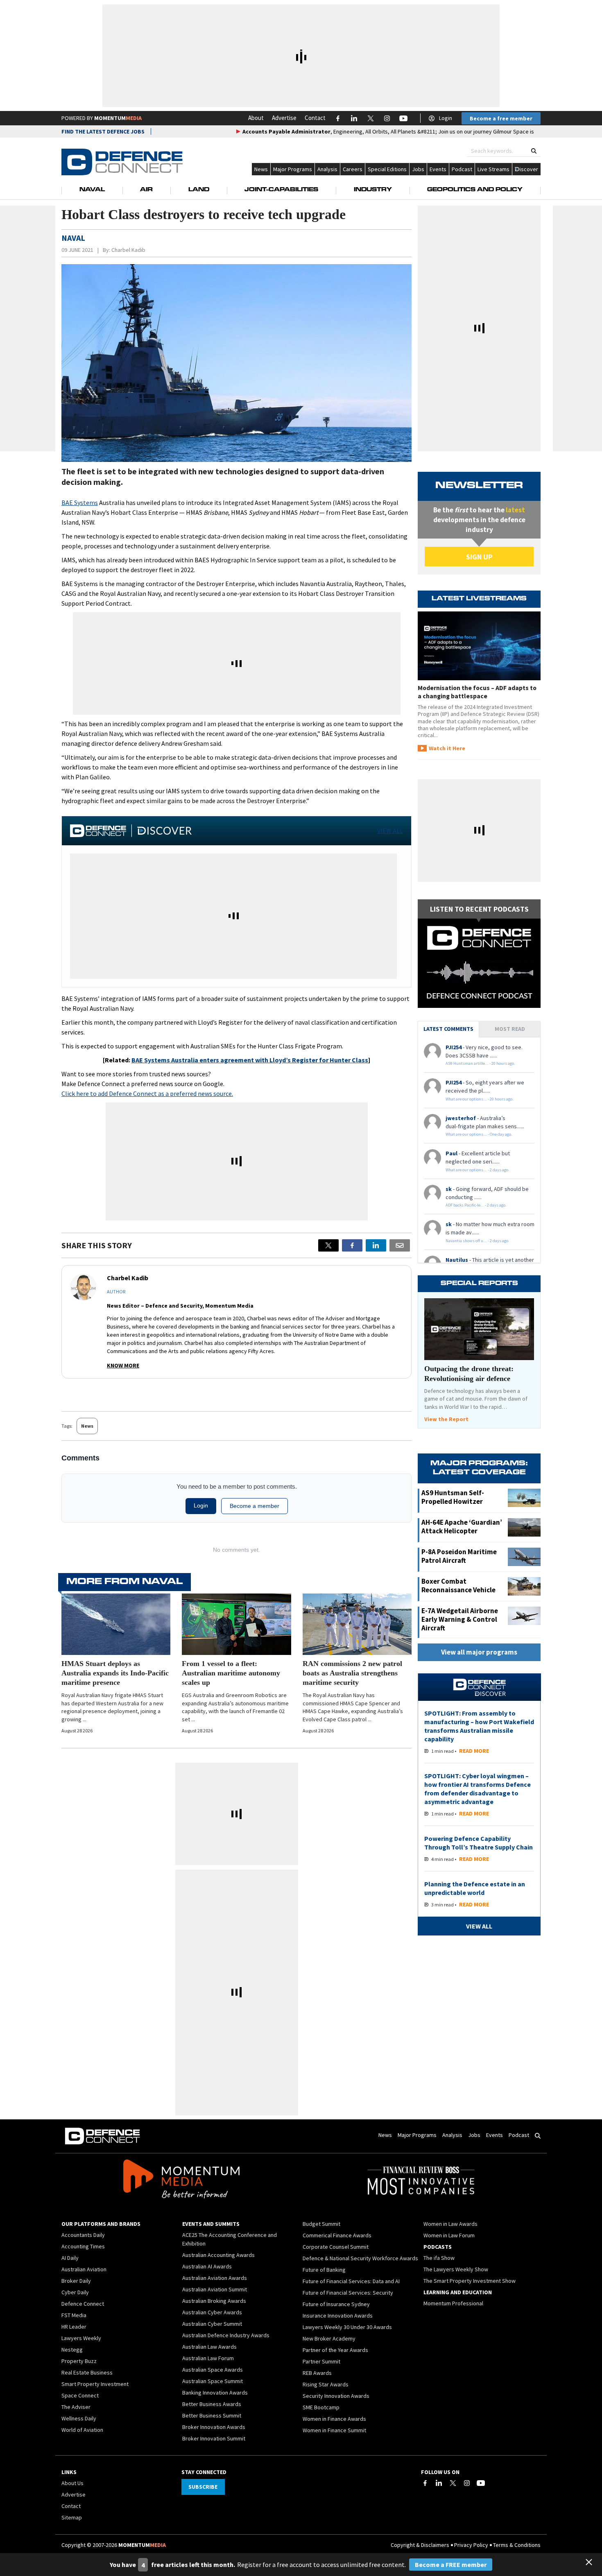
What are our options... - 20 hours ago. (480, 1099)
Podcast (462, 169)
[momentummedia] (181, 2180)
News (261, 169)
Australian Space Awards (213, 2370)
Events (438, 169)
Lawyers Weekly (81, 2338)
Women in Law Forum (449, 2235)
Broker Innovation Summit (214, 2438)
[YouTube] (481, 2483)
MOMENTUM (118, 118)
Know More (123, 1365)
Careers (353, 169)
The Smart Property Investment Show (470, 2281)
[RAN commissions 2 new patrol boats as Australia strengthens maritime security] (357, 1624)
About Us (72, 2483)
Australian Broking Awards (214, 2301)
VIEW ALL (390, 831)
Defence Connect (83, 2304)
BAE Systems (80, 503)
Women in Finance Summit (334, 2430)
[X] (328, 1245)
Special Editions (387, 169)
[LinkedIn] (439, 2483)
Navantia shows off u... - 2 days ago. (478, 1241)
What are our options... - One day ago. (479, 1134)
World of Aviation (82, 2430)
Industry (373, 190)
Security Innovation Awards (336, 2396)
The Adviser (76, 2407)
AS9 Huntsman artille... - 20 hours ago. (480, 1063)
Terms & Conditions (517, 2545)
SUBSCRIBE (203, 2487)
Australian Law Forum (208, 2358)
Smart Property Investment (95, 2384)
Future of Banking (324, 2270)
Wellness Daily (79, 2418)
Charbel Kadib (128, 250)
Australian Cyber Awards (212, 2312)
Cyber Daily (75, 2292)
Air (146, 190)
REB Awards (317, 2373)
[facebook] (352, 1245)
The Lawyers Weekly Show (456, 2269)
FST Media (74, 2315)
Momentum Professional (453, 2303)
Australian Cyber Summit (212, 2324)
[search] (534, 151)
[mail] (400, 1245)
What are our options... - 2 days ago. (478, 1170)
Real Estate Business (87, 2372)
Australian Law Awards (209, 2347)
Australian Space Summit (213, 2381)
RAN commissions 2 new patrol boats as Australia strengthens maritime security (352, 1673)
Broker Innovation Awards (214, 2427)
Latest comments (448, 1029)
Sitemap (72, 2517)
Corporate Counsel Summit (336, 2247)
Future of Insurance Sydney (336, 2304)
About (256, 118)
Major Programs (293, 169)
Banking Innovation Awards (215, 2393)
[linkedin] (376, 1245)
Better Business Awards (212, 2404)
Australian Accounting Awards (218, 2255)
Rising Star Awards (326, 2384)
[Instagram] (467, 2483)
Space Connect (80, 2395)
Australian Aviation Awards (215, 2278)
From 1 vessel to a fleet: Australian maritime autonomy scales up (231, 1673)
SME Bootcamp (321, 2407)
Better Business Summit (212, 2415)
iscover (529, 169)
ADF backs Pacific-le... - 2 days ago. (476, 1205)
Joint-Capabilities (281, 190)
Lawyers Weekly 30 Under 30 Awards (347, 2327)
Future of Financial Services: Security (348, 2293)
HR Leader (74, 2327)
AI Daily (70, 2258)
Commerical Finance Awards (337, 2235)
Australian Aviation (84, 2269)
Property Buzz (79, 2361)
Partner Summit (321, 2361)
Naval (92, 190)
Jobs (418, 169)
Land (199, 190)
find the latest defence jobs (103, 131)
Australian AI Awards (207, 2266)
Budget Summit (321, 2224)
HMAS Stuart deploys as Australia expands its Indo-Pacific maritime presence (115, 1673)
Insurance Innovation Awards (338, 2316)
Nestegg (72, 2350)
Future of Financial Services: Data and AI (351, 2281)
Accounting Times (83, 2246)
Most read (510, 1029)
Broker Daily (76, 2281)
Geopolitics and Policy (475, 190)
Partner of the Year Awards (335, 2350)
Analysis (327, 169)
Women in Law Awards (450, 2224)
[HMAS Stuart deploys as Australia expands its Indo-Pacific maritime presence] (116, 1624)
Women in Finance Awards (334, 2419)
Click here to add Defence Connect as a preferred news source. (147, 1093)
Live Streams (493, 169)
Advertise (284, 118)
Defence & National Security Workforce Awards (360, 2258)
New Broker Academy (329, 2338)
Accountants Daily (83, 2235)
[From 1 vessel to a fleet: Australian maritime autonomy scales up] (236, 1624)
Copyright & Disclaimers (420, 2545)
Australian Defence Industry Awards (226, 2335)
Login (446, 118)
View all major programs (479, 1652)
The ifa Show (439, 2258)
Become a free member (501, 118)
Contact (315, 118)
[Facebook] (425, 2483)
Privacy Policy (471, 2545)
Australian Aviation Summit (215, 2289)
